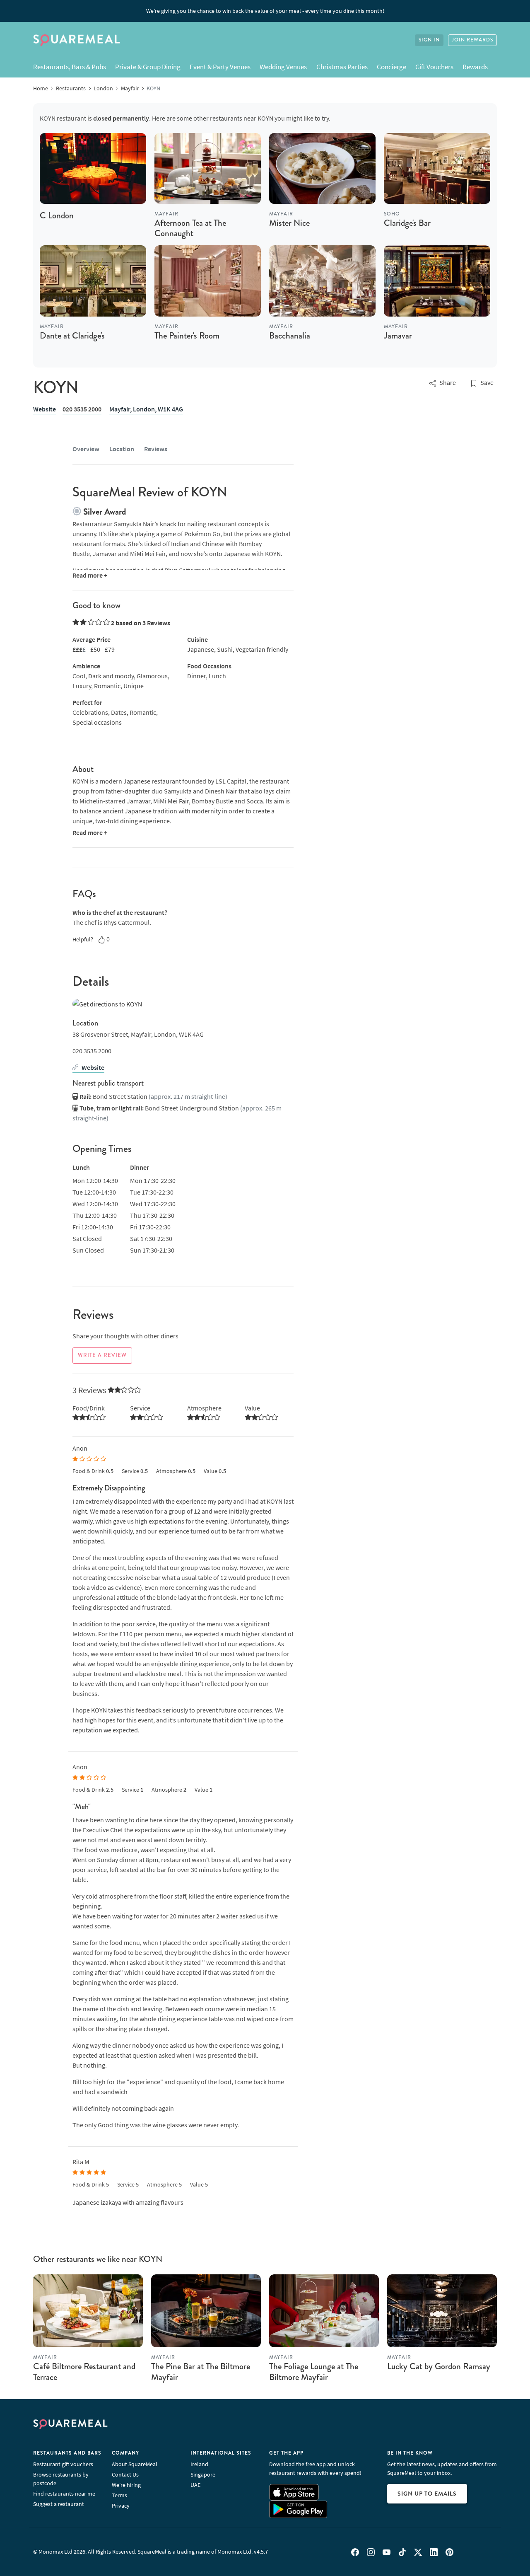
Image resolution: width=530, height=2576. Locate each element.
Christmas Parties (342, 67)
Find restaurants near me (64, 2494)
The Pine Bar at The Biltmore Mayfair (201, 2372)
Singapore (203, 2474)
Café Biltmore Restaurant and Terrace (84, 2372)
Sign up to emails (427, 2494)
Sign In (429, 40)
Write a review (102, 1355)
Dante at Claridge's (72, 336)
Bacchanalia (290, 336)
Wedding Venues (283, 67)
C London (57, 215)
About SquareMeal (135, 2464)
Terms (119, 2495)
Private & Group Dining (148, 67)
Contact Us (125, 2474)
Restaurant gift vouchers (63, 2464)
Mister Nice (289, 223)
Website (45, 409)
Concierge (391, 67)
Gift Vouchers (434, 67)
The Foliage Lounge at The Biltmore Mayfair (314, 2372)
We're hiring (126, 2485)
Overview (86, 449)
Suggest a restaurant (59, 2504)
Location (122, 449)
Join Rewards (472, 40)
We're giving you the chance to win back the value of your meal (265, 11)
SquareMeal (77, 40)
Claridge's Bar (407, 223)
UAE (195, 2485)
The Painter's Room (187, 336)
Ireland (199, 2464)
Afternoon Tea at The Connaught (190, 228)
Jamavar (398, 336)
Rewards (475, 67)
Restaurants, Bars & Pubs (70, 67)
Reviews (156, 449)
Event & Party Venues (220, 67)
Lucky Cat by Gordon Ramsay (439, 2366)
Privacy (121, 2506)
